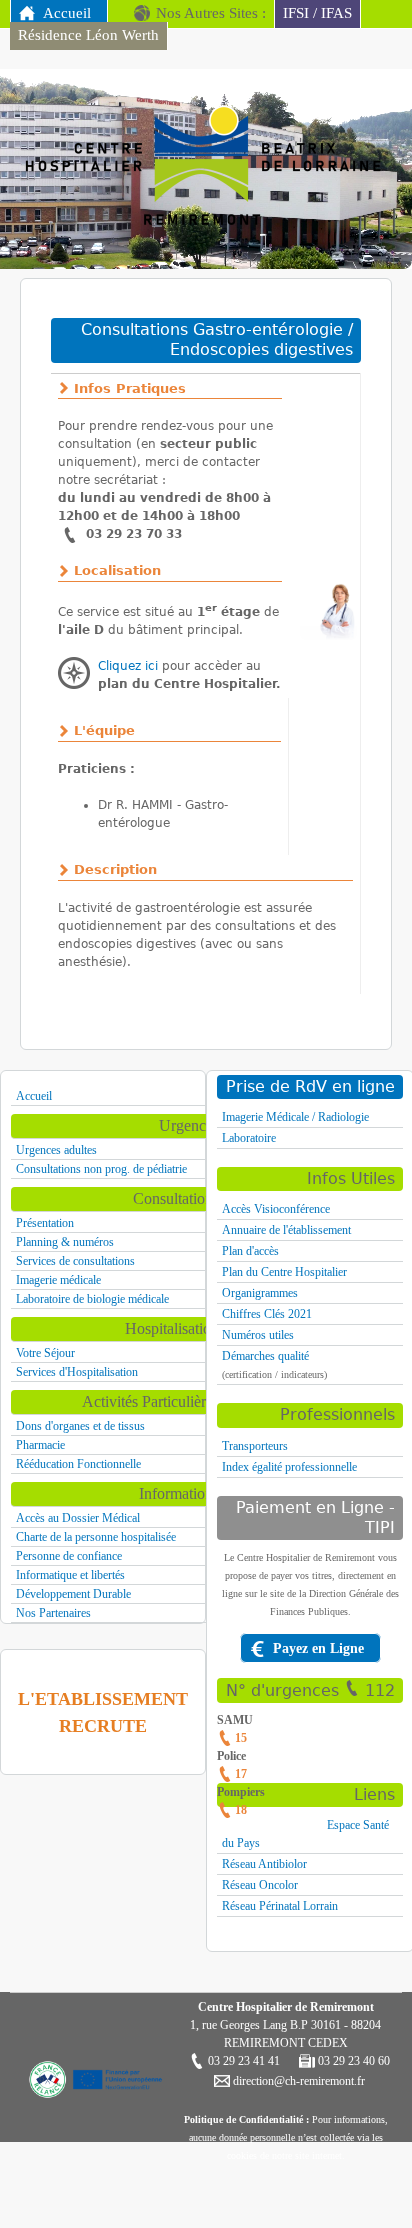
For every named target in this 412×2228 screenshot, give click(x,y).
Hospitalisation (172, 1328)
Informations (179, 1493)
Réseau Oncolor (260, 1885)
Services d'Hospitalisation (77, 1372)
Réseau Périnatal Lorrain (280, 1906)
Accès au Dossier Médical (78, 1518)
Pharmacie (40, 1445)
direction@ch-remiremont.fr (297, 2081)
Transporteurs (255, 1446)
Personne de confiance (69, 1556)
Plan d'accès (250, 1251)
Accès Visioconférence (276, 1209)
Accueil (67, 13)
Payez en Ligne (318, 1648)
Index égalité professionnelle (289, 1467)
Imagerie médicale (58, 1280)
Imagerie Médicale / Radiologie (295, 1117)
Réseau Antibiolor (264, 1864)
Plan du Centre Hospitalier (284, 1272)
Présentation (45, 1223)
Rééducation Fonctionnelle (78, 1464)
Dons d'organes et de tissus (80, 1426)
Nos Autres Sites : (211, 13)
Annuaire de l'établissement (286, 1230)
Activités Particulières (150, 1401)
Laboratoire (249, 1138)
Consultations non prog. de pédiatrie (101, 1169)
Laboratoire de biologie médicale (92, 1299)
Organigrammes (260, 1293)
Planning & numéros (65, 1242)
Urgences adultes (56, 1150)
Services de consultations (75, 1261)
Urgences (189, 1125)
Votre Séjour (45, 1353)
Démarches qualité (265, 1356)
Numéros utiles (258, 1335)
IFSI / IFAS (317, 13)
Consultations (176, 1198)
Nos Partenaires (53, 1613)
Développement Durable (73, 1594)
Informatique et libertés (70, 1575)
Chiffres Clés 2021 (267, 1314)
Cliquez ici (128, 666)
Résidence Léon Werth (88, 35)
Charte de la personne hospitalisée (96, 1537)
